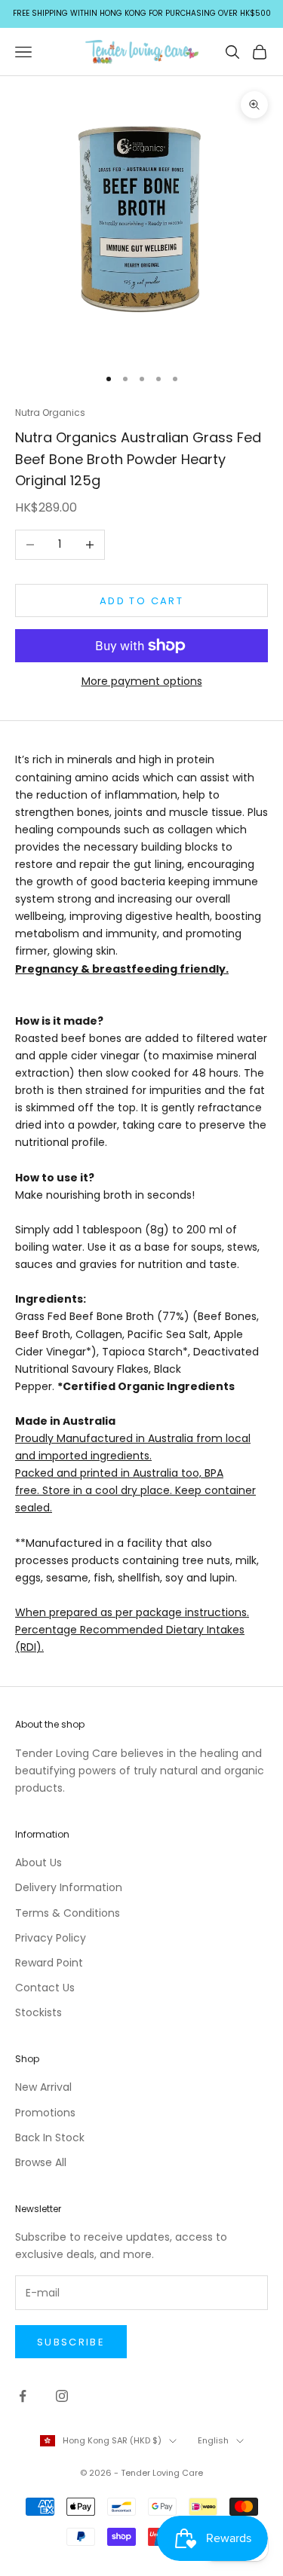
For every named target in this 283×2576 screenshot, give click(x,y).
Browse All (41, 2162)
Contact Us (45, 1988)
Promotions (45, 2113)
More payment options (142, 681)
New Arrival (43, 2087)
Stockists (38, 2012)
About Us (38, 1862)
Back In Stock (50, 2137)
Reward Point (49, 1963)
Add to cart (141, 601)
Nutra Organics (50, 413)
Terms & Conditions (68, 1913)
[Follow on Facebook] (23, 2396)
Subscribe (71, 2342)
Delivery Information (69, 1887)
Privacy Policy (51, 1938)
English (213, 2440)
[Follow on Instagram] (62, 2396)
